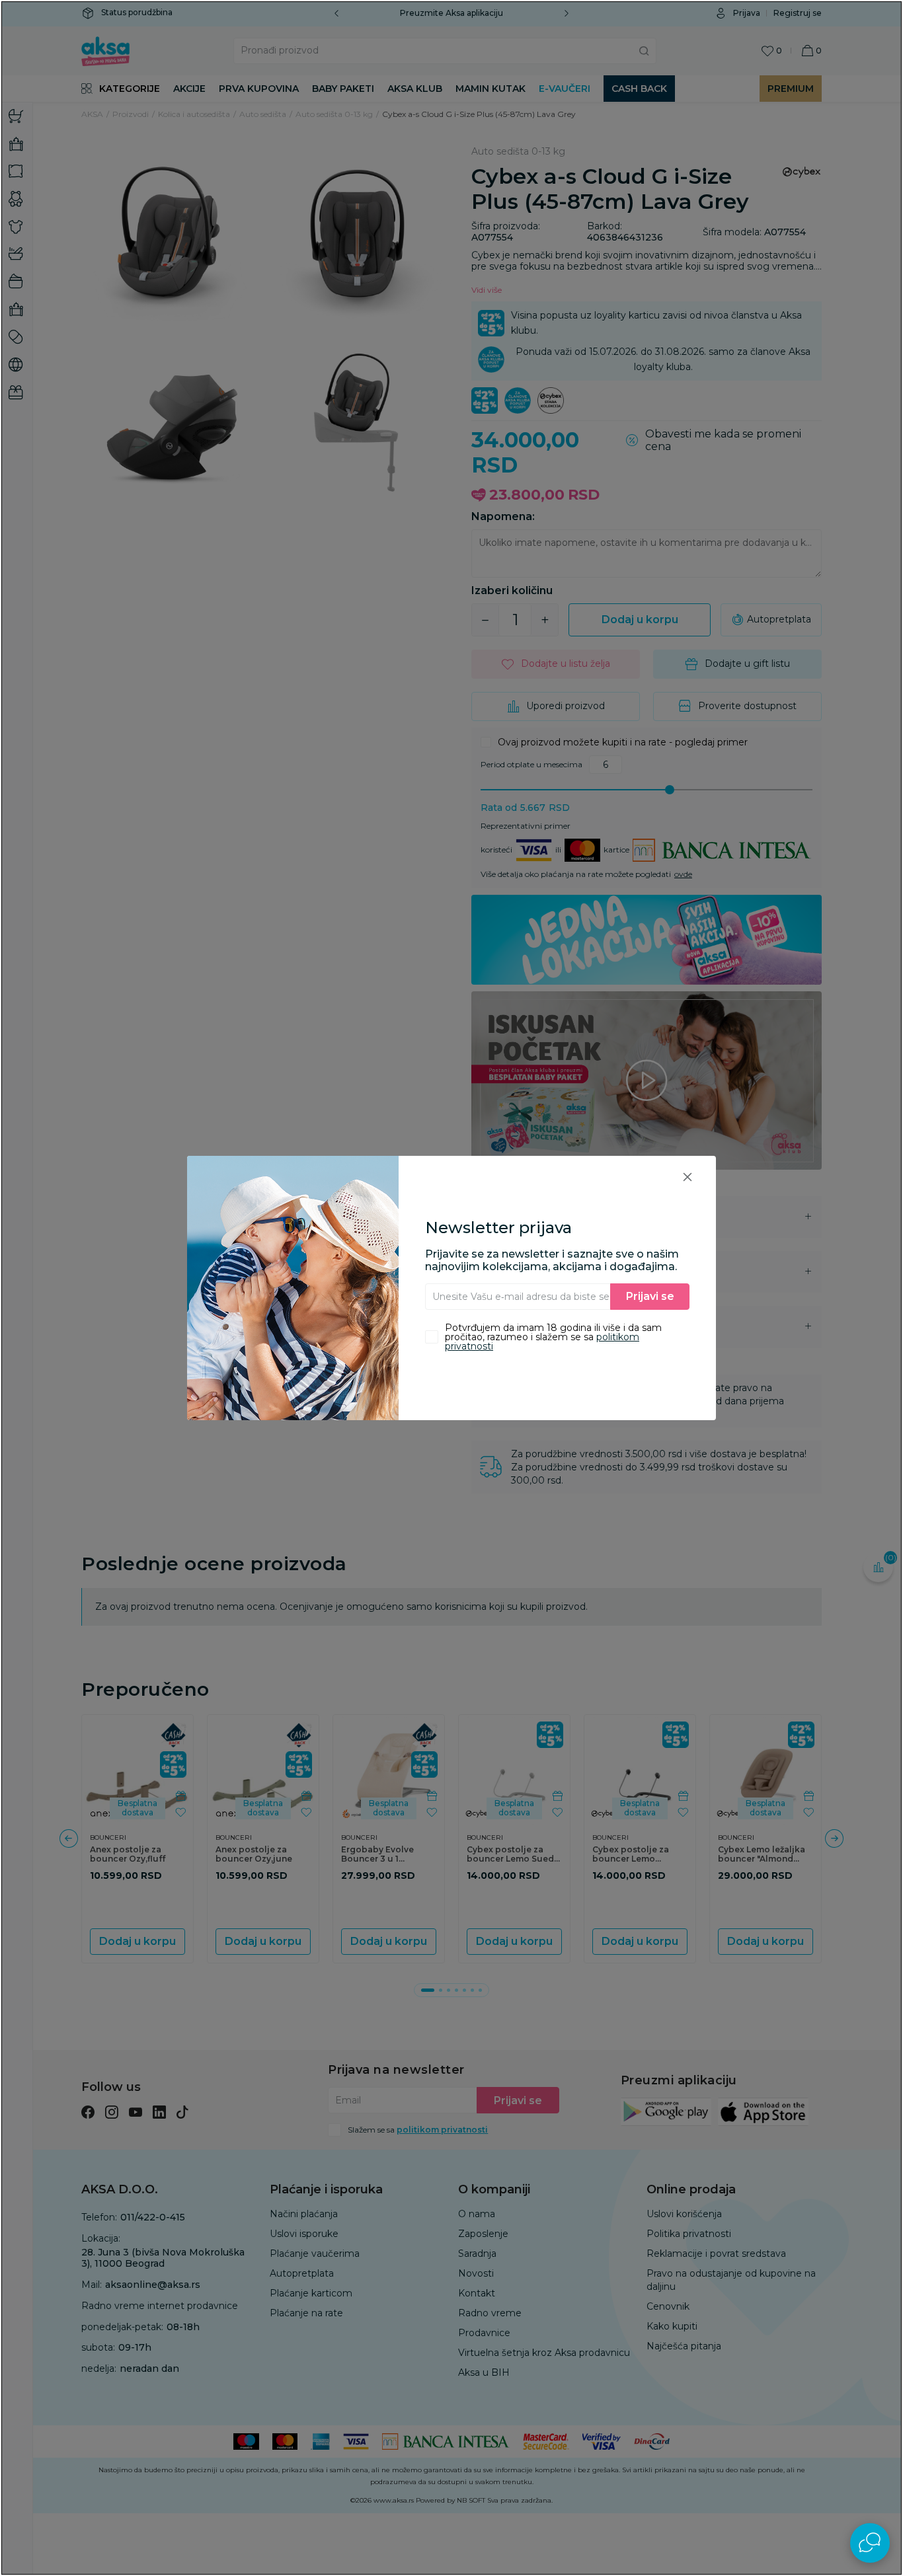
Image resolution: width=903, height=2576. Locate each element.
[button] (687, 1177)
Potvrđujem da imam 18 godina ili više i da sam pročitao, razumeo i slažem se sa (553, 1337)
